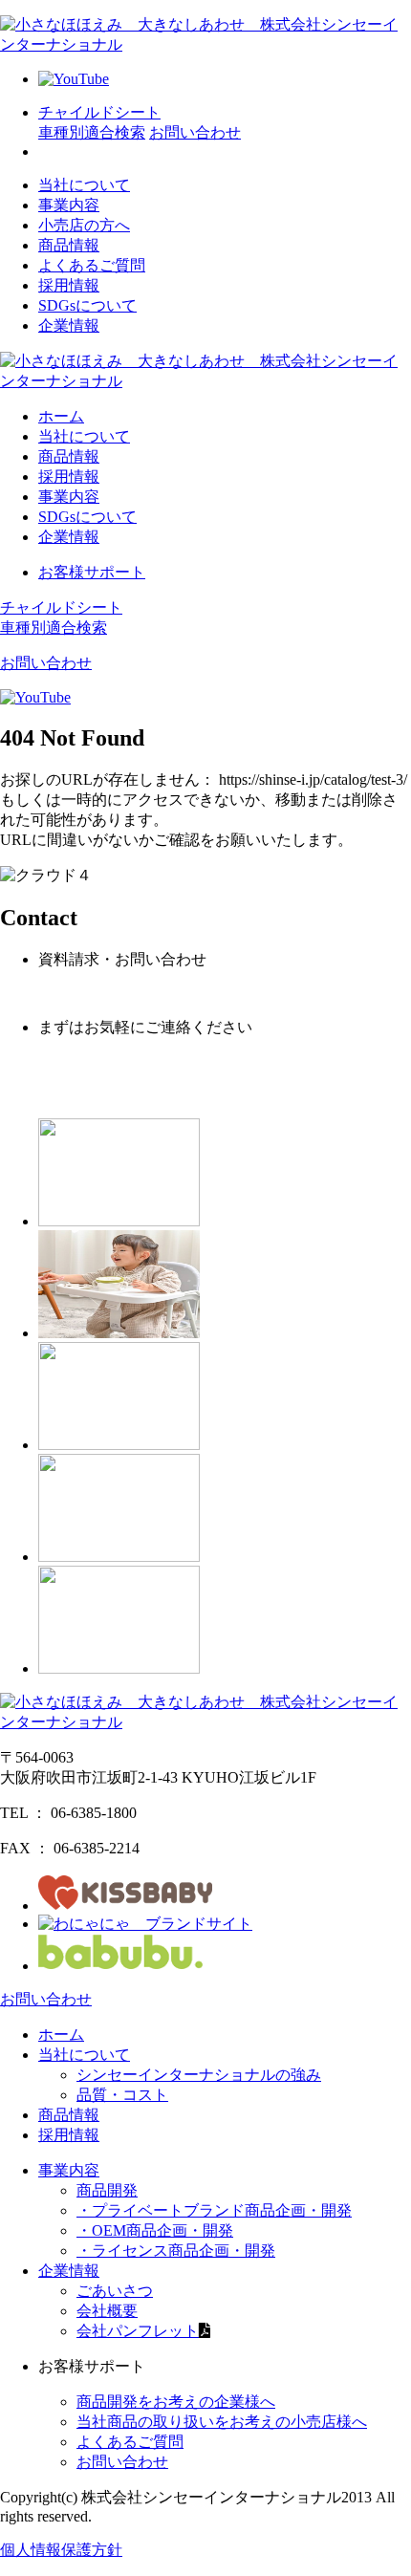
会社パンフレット (138, 2331)
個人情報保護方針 (61, 2550)
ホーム (61, 416)
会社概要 (107, 2311)
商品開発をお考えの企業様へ (176, 2402)
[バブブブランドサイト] (125, 1966)
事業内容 (69, 205)
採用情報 (69, 285)
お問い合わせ (122, 2462)
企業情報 (69, 325)
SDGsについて (87, 305)
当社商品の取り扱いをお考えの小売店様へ (222, 2422)
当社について (84, 185)
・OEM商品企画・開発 (155, 2230)
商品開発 (107, 2190)
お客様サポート (92, 572)
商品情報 (69, 245)
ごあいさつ (115, 2291)
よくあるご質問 (92, 265)
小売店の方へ (84, 225)
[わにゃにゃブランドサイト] (145, 1924)
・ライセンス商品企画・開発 (176, 2251)
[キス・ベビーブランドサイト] (125, 1905)
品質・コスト (122, 2095)
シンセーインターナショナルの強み (199, 2075)
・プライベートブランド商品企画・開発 (214, 2210)
